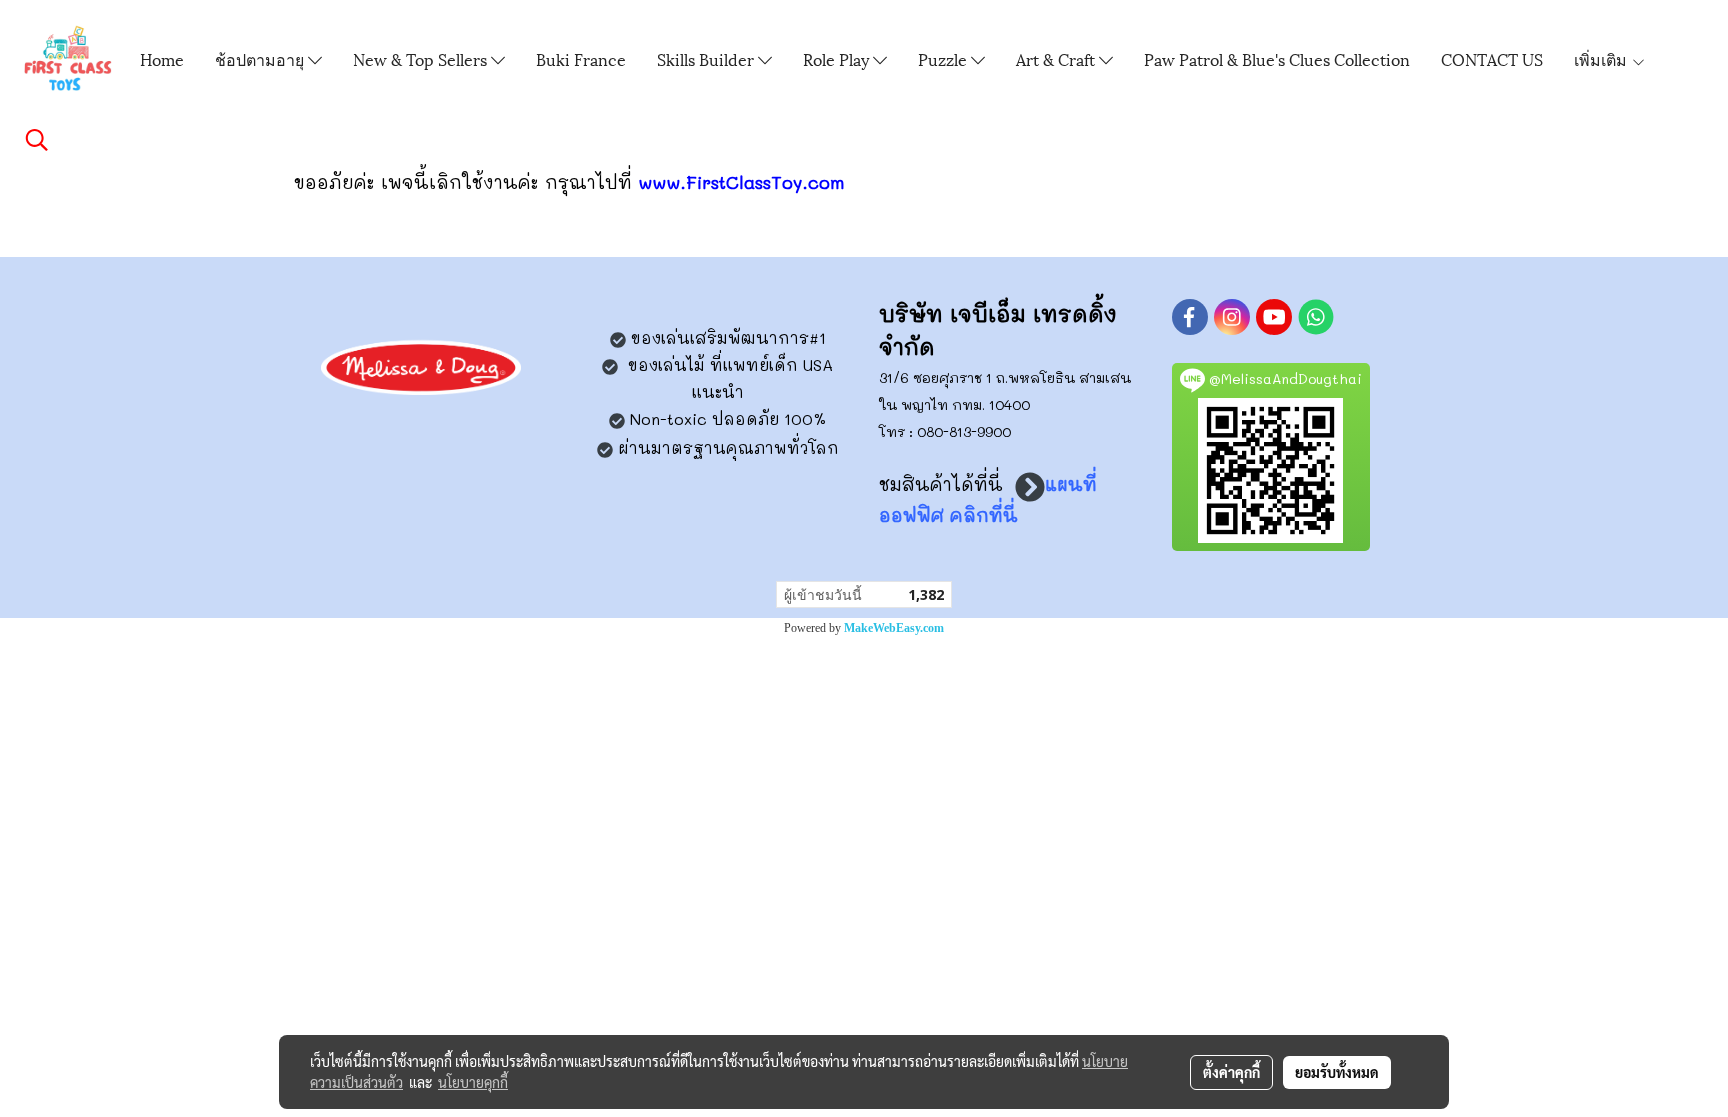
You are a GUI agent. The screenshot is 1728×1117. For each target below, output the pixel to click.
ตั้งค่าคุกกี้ (1231, 1072)
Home (162, 58)
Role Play (838, 58)
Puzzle (944, 58)
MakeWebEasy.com (894, 628)
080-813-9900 (964, 431)
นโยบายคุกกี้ (473, 1082)
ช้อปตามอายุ (261, 58)
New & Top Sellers (422, 58)
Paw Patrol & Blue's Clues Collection (1277, 58)
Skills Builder (707, 58)
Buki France (581, 58)
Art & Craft (1057, 58)
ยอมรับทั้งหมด (1337, 1072)
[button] (37, 140)
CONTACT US (1492, 58)
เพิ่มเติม (1602, 58)
